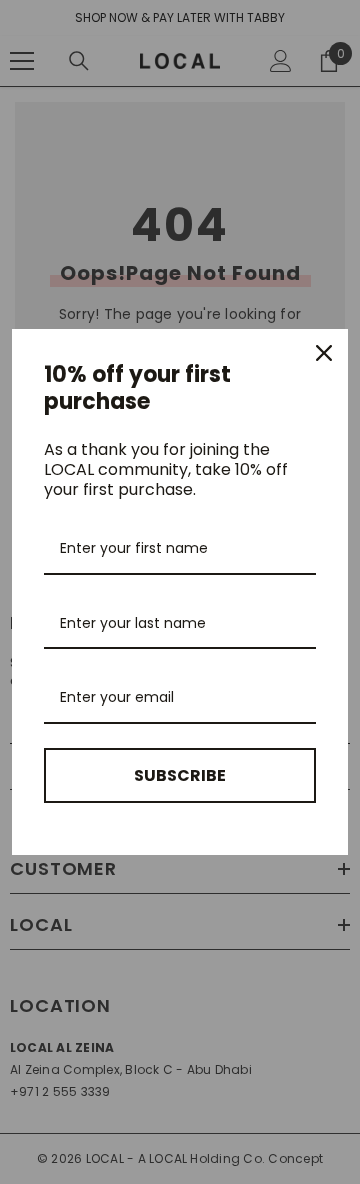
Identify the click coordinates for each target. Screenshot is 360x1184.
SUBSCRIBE (180, 775)
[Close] (324, 353)
